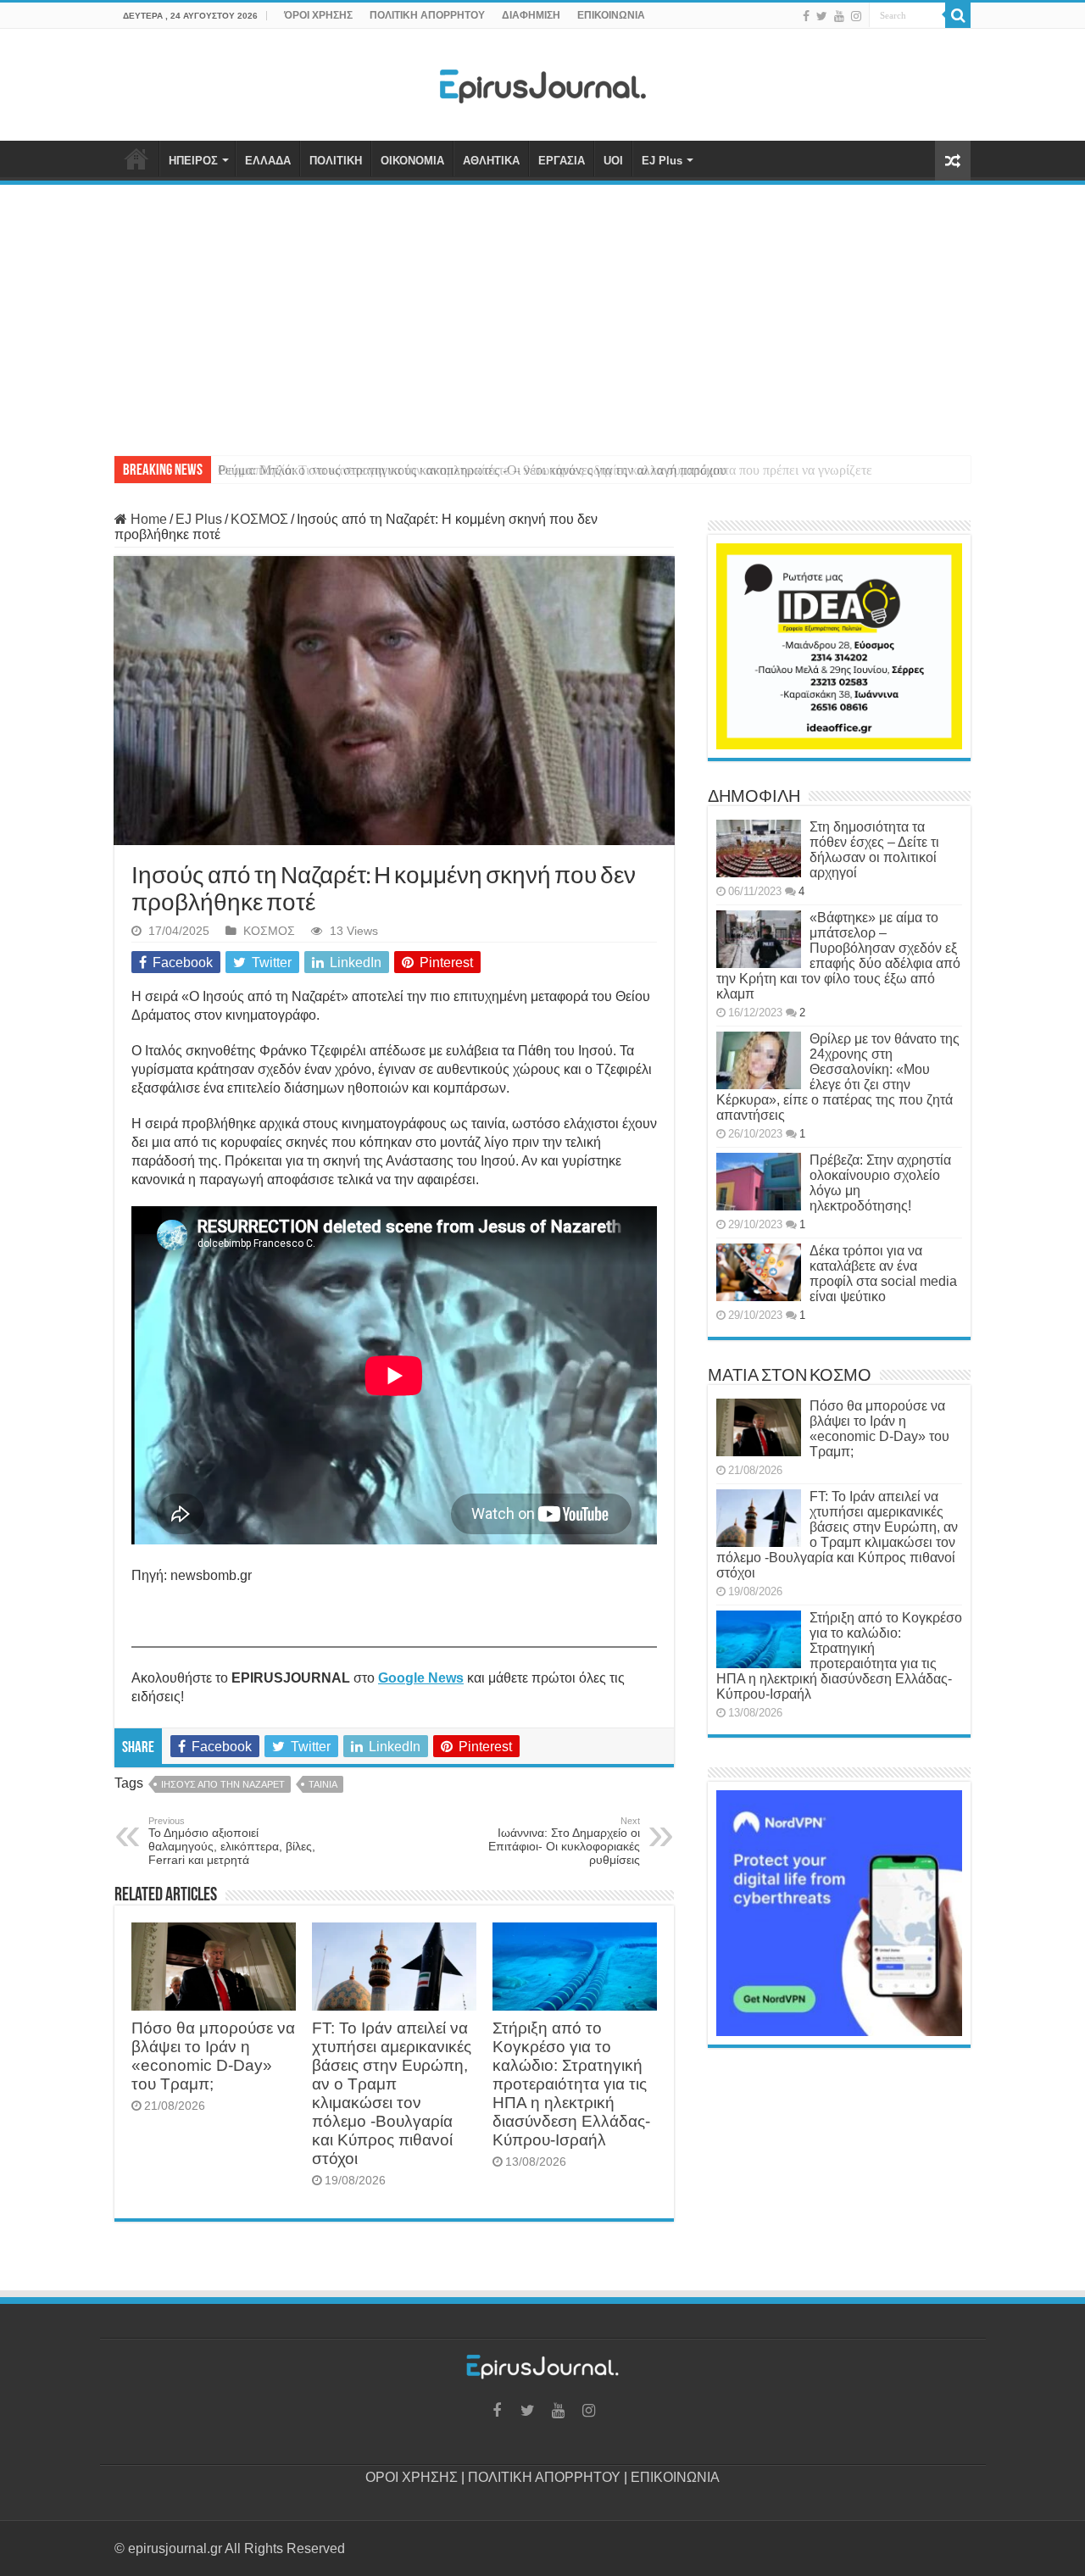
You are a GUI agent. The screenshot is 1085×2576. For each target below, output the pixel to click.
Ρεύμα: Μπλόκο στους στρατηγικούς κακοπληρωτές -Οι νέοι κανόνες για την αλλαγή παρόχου (472, 470)
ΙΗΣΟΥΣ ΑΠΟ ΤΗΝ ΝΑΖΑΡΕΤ (223, 1784)
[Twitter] (822, 16)
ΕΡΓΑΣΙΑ (562, 161)
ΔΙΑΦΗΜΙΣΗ (531, 15)
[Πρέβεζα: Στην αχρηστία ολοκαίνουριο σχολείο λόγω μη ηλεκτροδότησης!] (759, 1182)
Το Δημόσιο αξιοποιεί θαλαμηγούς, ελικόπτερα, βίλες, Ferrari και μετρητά (232, 1841)
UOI (613, 161)
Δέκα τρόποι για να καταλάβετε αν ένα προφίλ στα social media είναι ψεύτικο (883, 1274)
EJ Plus (662, 161)
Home (147, 519)
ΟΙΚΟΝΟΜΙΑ (412, 161)
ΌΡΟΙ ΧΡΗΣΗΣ (318, 15)
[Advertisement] (542, 312)
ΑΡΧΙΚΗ (136, 159)
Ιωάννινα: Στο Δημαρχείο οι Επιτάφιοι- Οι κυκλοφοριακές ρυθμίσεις (564, 1841)
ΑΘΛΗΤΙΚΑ (491, 161)
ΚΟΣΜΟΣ (259, 519)
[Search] (958, 15)
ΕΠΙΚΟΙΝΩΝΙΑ (611, 15)
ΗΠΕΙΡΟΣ (193, 161)
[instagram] (856, 16)
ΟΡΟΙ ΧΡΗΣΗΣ (412, 2477)
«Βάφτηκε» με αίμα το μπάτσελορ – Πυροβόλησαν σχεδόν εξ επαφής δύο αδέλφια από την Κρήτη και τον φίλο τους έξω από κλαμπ (838, 956)
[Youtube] (839, 16)
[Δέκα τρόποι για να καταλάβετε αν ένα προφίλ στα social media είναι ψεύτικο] (759, 1272)
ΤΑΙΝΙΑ (323, 1784)
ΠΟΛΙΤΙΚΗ (336, 161)
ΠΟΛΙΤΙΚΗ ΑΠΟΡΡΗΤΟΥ (427, 15)
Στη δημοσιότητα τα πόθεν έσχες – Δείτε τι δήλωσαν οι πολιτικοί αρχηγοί (874, 850)
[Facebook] (806, 16)
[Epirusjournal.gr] (542, 81)
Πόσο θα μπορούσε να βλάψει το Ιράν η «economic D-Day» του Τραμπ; (213, 2056)
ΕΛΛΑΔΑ (268, 161)
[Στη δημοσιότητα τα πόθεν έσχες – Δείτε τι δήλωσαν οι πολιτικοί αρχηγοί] (759, 848)
